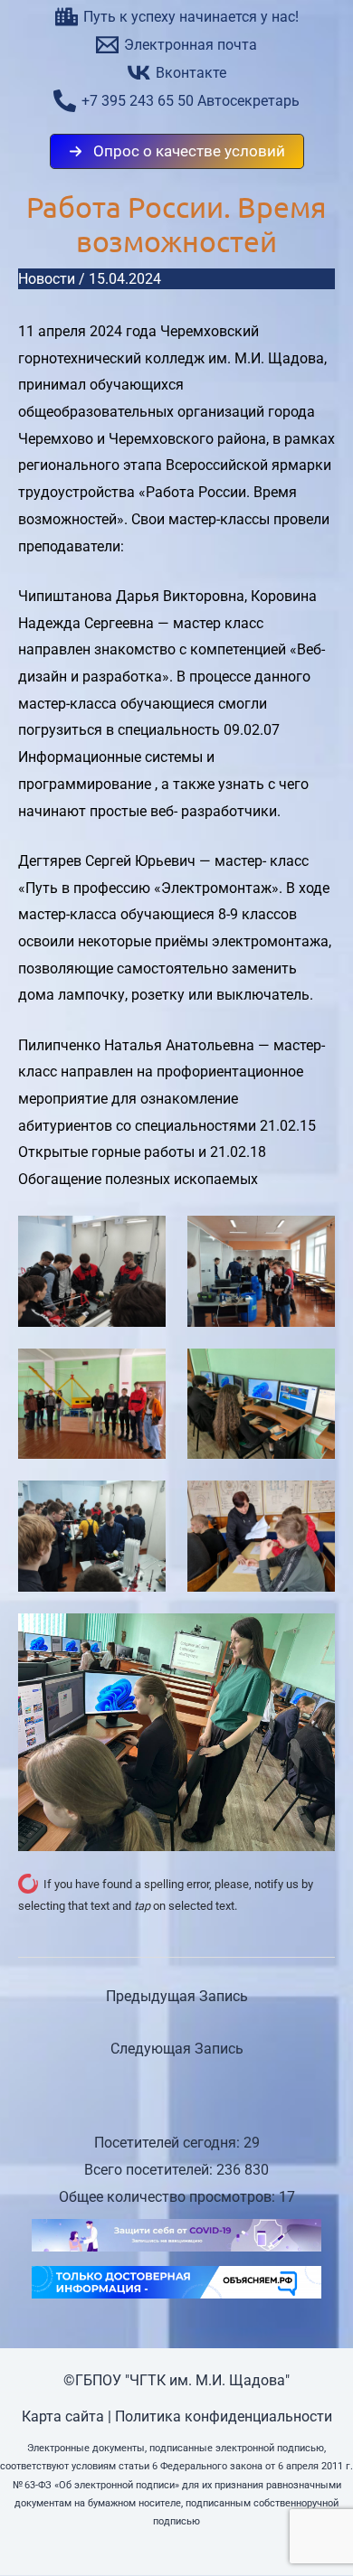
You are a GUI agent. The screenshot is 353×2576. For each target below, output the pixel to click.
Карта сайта (63, 2416)
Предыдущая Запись (177, 1996)
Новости (47, 279)
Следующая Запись (177, 2049)
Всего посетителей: (150, 2170)
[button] (177, 151)
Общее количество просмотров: (169, 2197)
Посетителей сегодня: (169, 2143)
